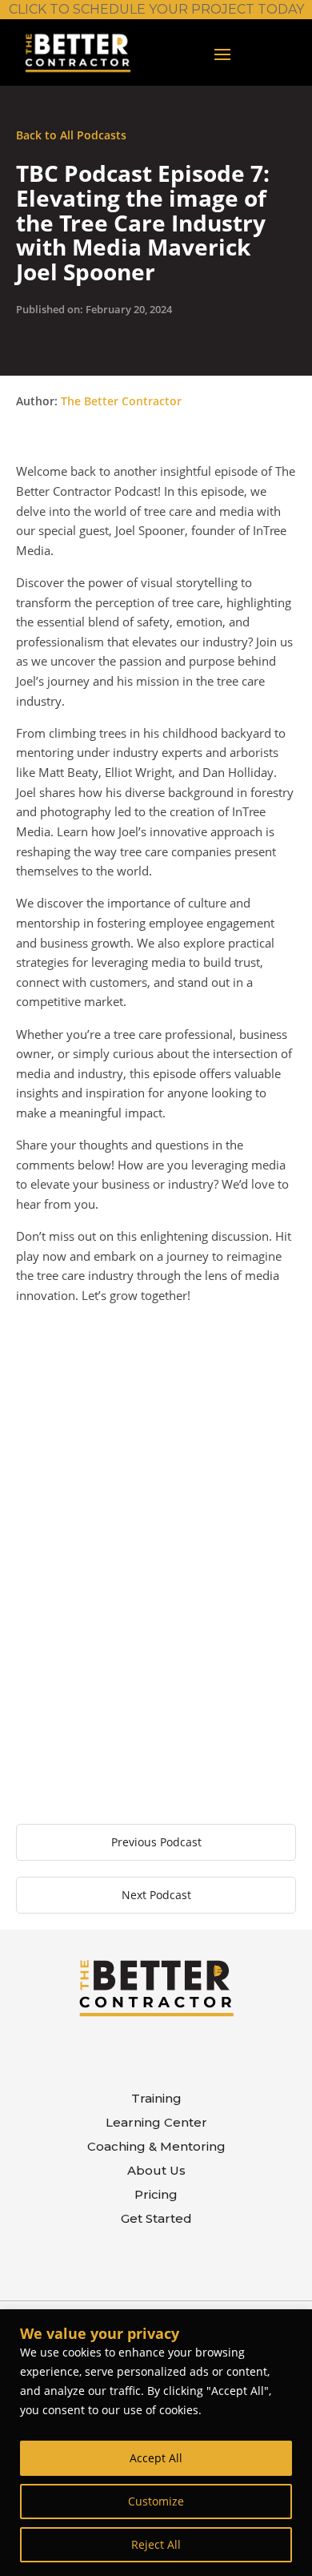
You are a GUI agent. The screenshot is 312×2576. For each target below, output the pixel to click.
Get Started (156, 2220)
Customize (156, 2501)
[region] (156, 2443)
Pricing (156, 2196)
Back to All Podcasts (71, 135)
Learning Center (156, 2123)
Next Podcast (156, 1895)
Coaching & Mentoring (156, 2147)
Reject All (156, 2544)
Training (156, 2099)
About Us (156, 2171)
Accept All (156, 2458)
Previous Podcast (156, 1842)
